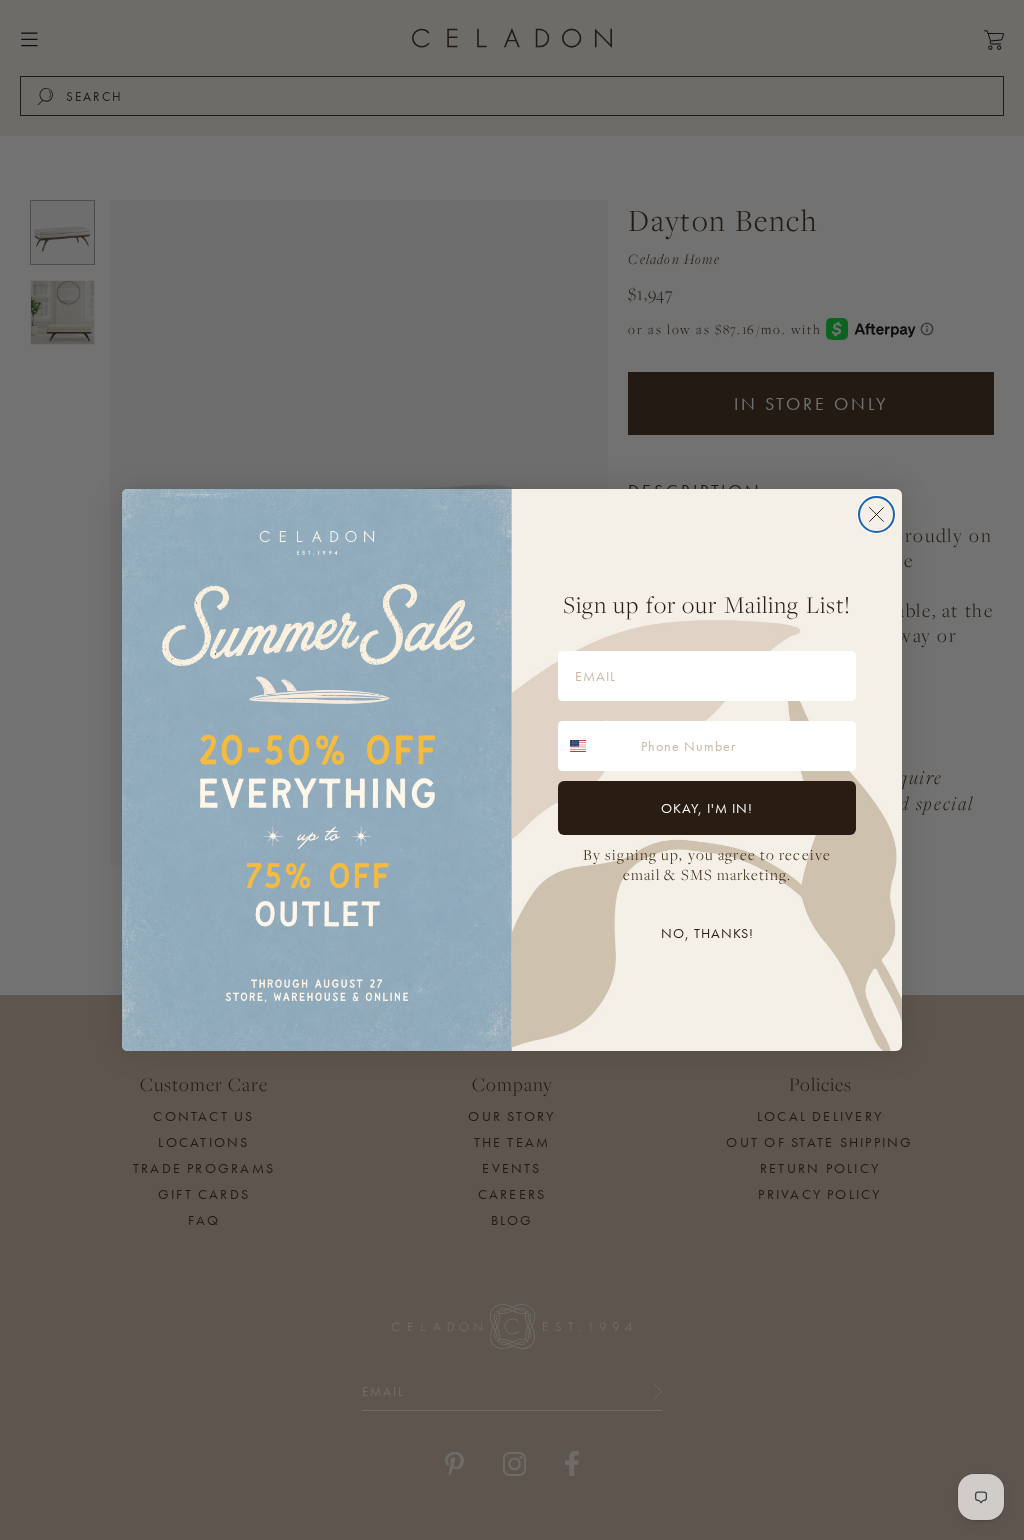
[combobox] (595, 746)
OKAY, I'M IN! (707, 808)
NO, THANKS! (707, 933)
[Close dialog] (876, 514)
